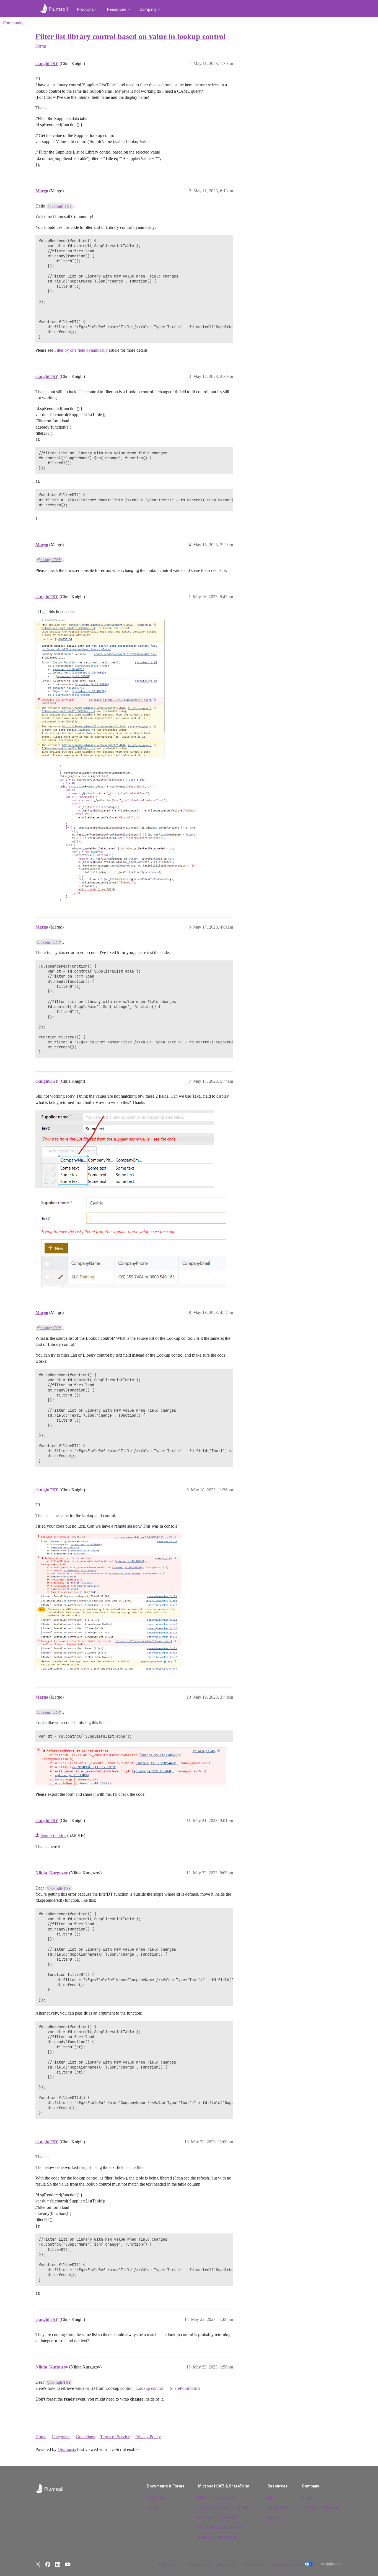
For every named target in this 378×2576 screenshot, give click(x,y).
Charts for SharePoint (217, 2537)
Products (86, 9)
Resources (117, 9)
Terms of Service (115, 2437)
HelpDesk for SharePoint (219, 2497)
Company (148, 9)
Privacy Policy (148, 2437)
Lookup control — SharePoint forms (168, 2388)
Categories (61, 2437)
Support (275, 2517)
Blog (272, 2497)
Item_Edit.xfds (53, 1835)
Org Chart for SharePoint (220, 2527)
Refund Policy (254, 2564)
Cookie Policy (227, 2564)
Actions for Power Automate (223, 2507)
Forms (153, 2507)
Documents (157, 2497)
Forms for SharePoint (217, 2517)
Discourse (66, 2449)
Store (333, 9)
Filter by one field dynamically (81, 350)
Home (41, 2437)
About (307, 2497)
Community (13, 23)
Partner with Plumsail (320, 2507)
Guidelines (85, 2437)
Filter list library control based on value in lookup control (130, 36)
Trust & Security (170, 2564)
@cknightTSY (60, 206)
